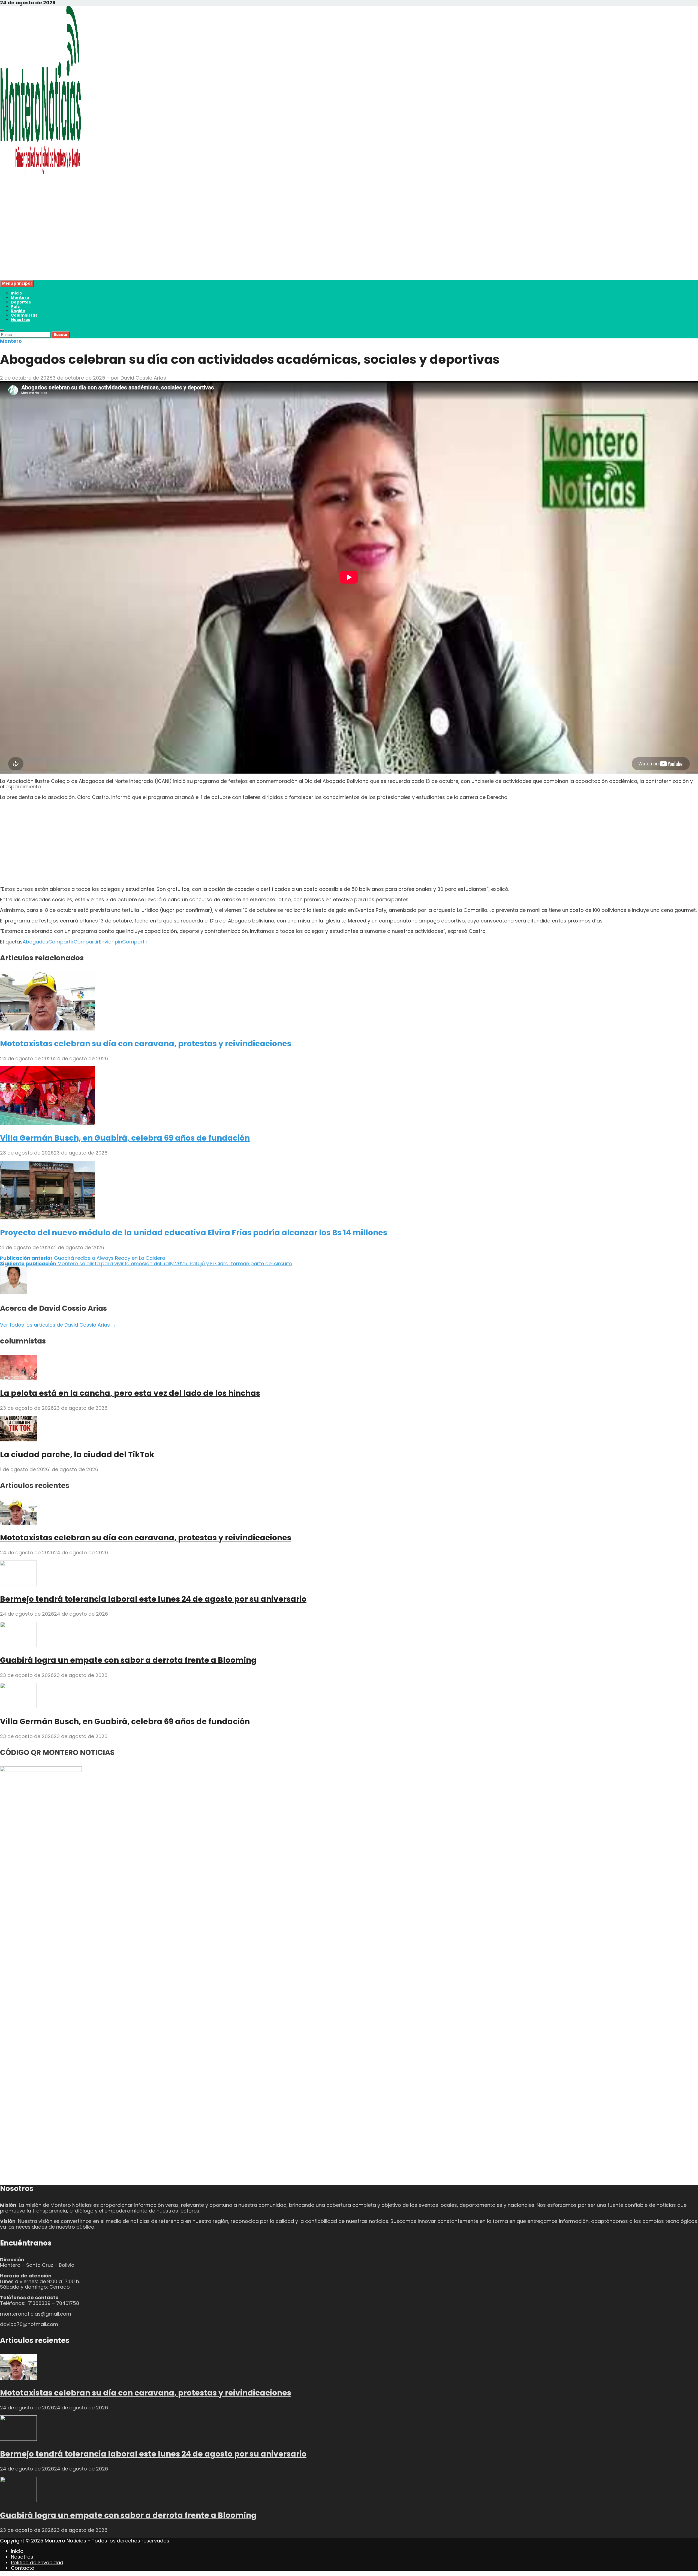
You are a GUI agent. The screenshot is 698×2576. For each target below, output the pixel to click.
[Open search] (2, 330)
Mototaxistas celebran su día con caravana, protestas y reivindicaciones (146, 1044)
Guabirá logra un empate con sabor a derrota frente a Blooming (128, 1660)
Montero (20, 297)
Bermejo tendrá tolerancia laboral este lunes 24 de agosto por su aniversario (153, 1599)
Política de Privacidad (37, 2563)
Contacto (23, 2568)
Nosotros (21, 320)
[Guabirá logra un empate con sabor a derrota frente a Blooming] (18, 1645)
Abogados (35, 942)
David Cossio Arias (143, 378)
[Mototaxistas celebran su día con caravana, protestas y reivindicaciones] (47, 1029)
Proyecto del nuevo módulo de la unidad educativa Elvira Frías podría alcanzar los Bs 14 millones (194, 1233)
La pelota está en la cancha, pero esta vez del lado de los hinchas (130, 1393)
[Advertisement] (164, 242)
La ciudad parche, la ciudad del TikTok (77, 1455)
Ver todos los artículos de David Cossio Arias (58, 1325)
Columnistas (24, 315)
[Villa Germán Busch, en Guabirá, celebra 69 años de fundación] (47, 1123)
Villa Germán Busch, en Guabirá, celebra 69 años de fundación (125, 1138)
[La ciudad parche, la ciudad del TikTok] (18, 1440)
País (15, 306)
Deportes (21, 302)
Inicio (16, 293)
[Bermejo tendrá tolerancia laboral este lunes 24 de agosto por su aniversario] (18, 1584)
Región (18, 311)
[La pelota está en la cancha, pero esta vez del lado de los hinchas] (18, 1378)
